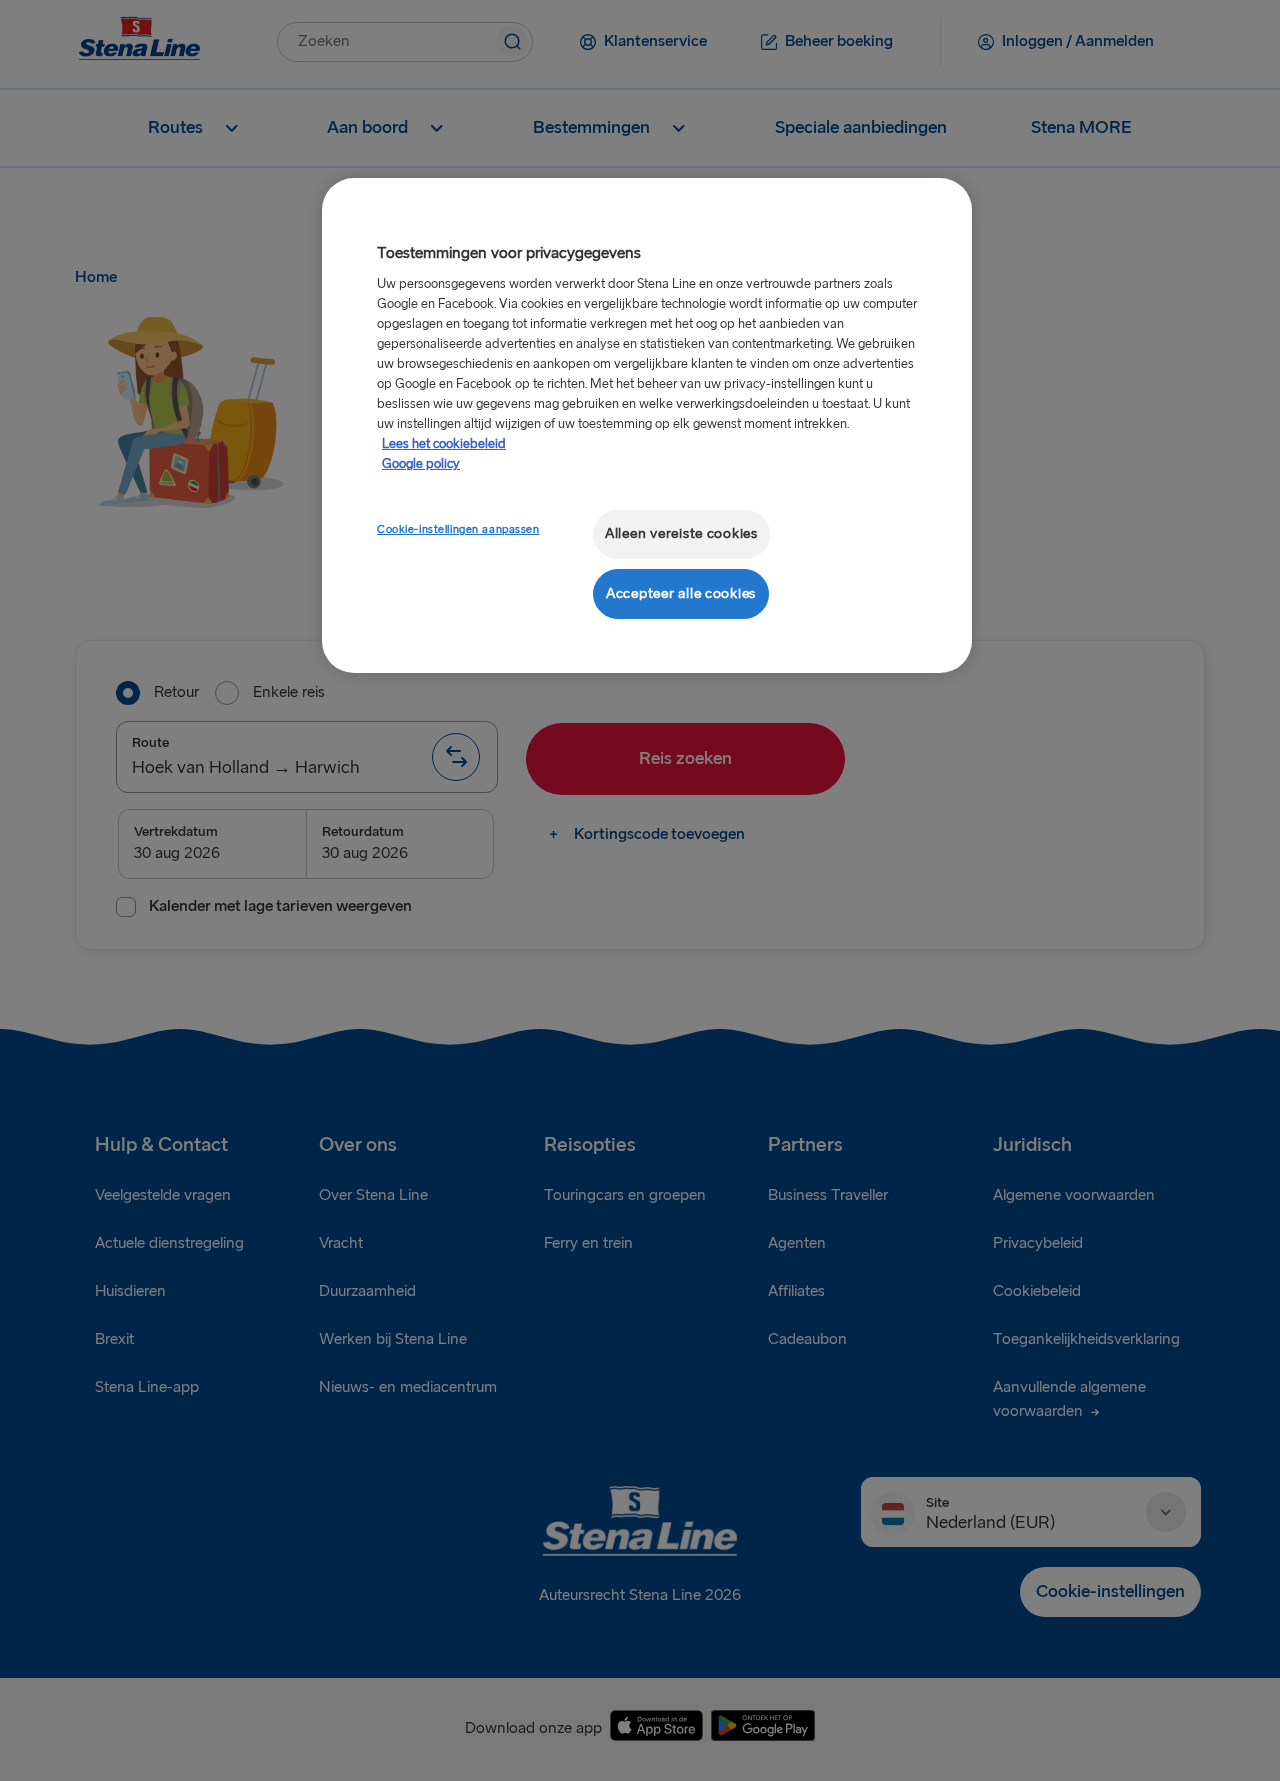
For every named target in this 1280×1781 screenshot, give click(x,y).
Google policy (421, 464)
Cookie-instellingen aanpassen (458, 529)
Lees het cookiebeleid (444, 444)
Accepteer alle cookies (681, 593)
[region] (647, 425)
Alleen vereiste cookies (681, 533)
